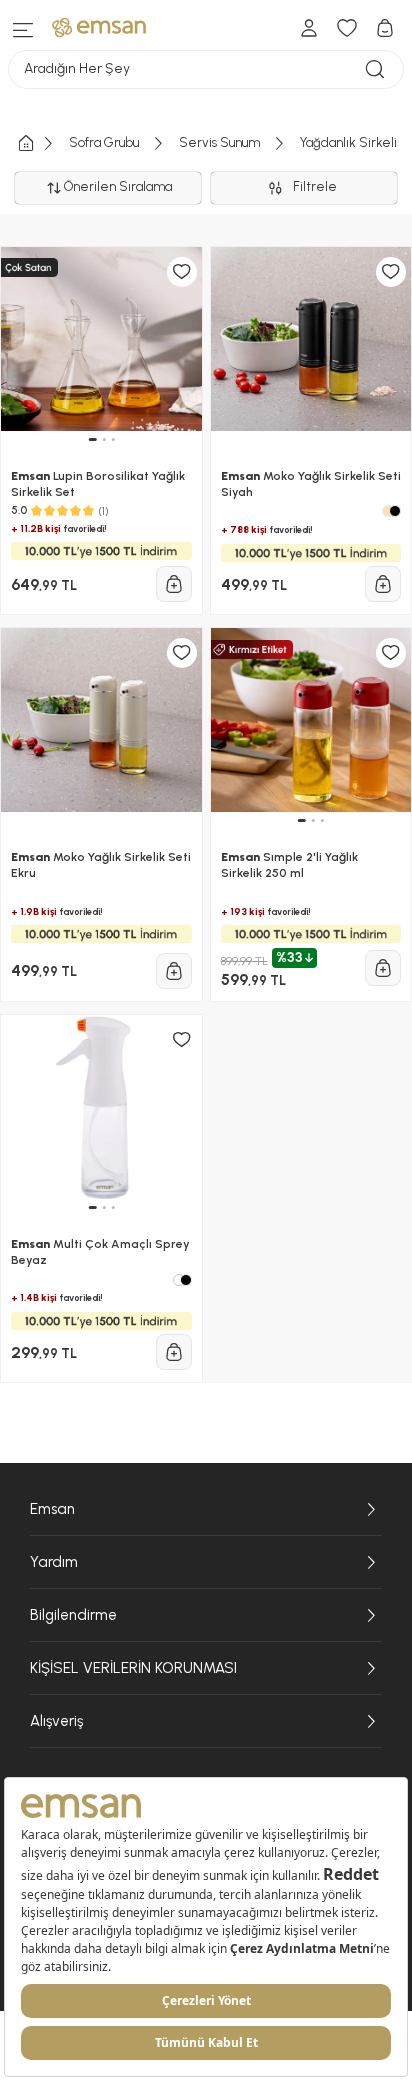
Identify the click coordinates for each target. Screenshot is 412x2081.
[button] (92, 439)
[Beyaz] (179, 1280)
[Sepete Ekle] (174, 584)
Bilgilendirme (73, 1615)
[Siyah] (395, 511)
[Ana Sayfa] (42, 143)
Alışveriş (56, 1721)
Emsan (52, 1509)
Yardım (54, 1562)
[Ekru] (388, 511)
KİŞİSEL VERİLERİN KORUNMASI (133, 1668)
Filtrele (318, 186)
